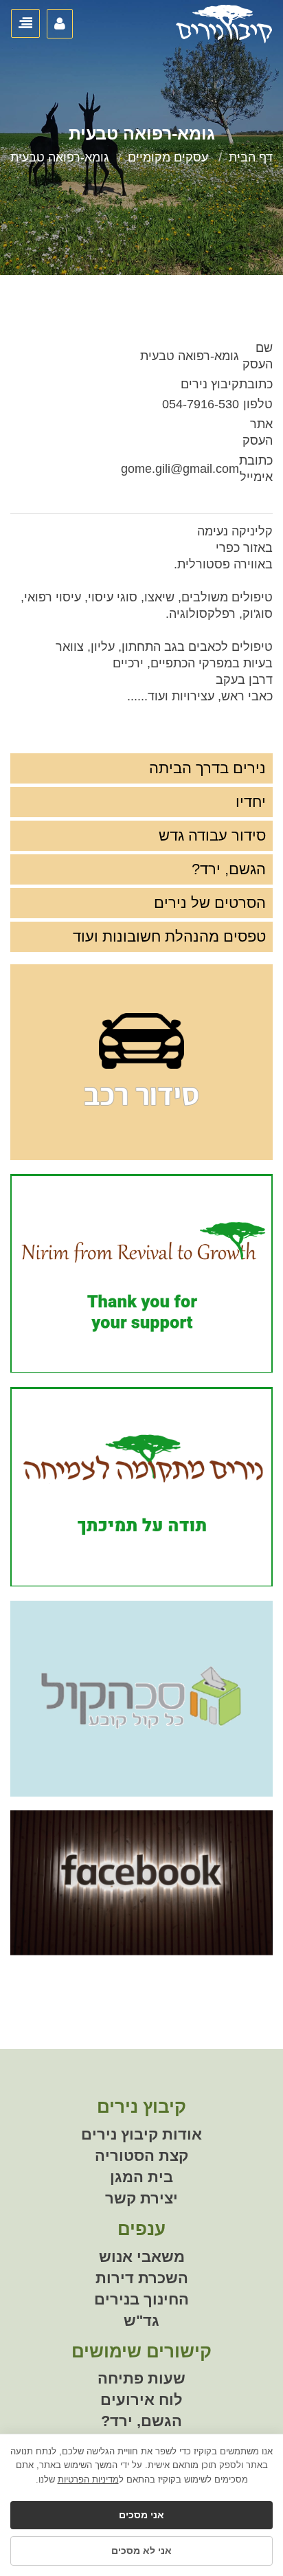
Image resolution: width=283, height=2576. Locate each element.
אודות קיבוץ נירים (141, 2134)
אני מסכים (141, 2515)
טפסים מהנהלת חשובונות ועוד (169, 936)
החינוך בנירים (141, 2299)
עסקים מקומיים (168, 157)
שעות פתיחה (141, 2378)
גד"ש (141, 2321)
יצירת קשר (141, 2198)
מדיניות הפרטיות (88, 2479)
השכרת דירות (142, 2278)
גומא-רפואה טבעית (60, 157)
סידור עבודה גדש (212, 835)
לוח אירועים (141, 2400)
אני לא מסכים (141, 2551)
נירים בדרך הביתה (207, 768)
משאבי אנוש (142, 2257)
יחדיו (251, 802)
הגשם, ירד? (229, 869)
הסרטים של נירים (210, 903)
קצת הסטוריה (141, 2156)
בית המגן (141, 2177)
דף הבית (251, 157)
